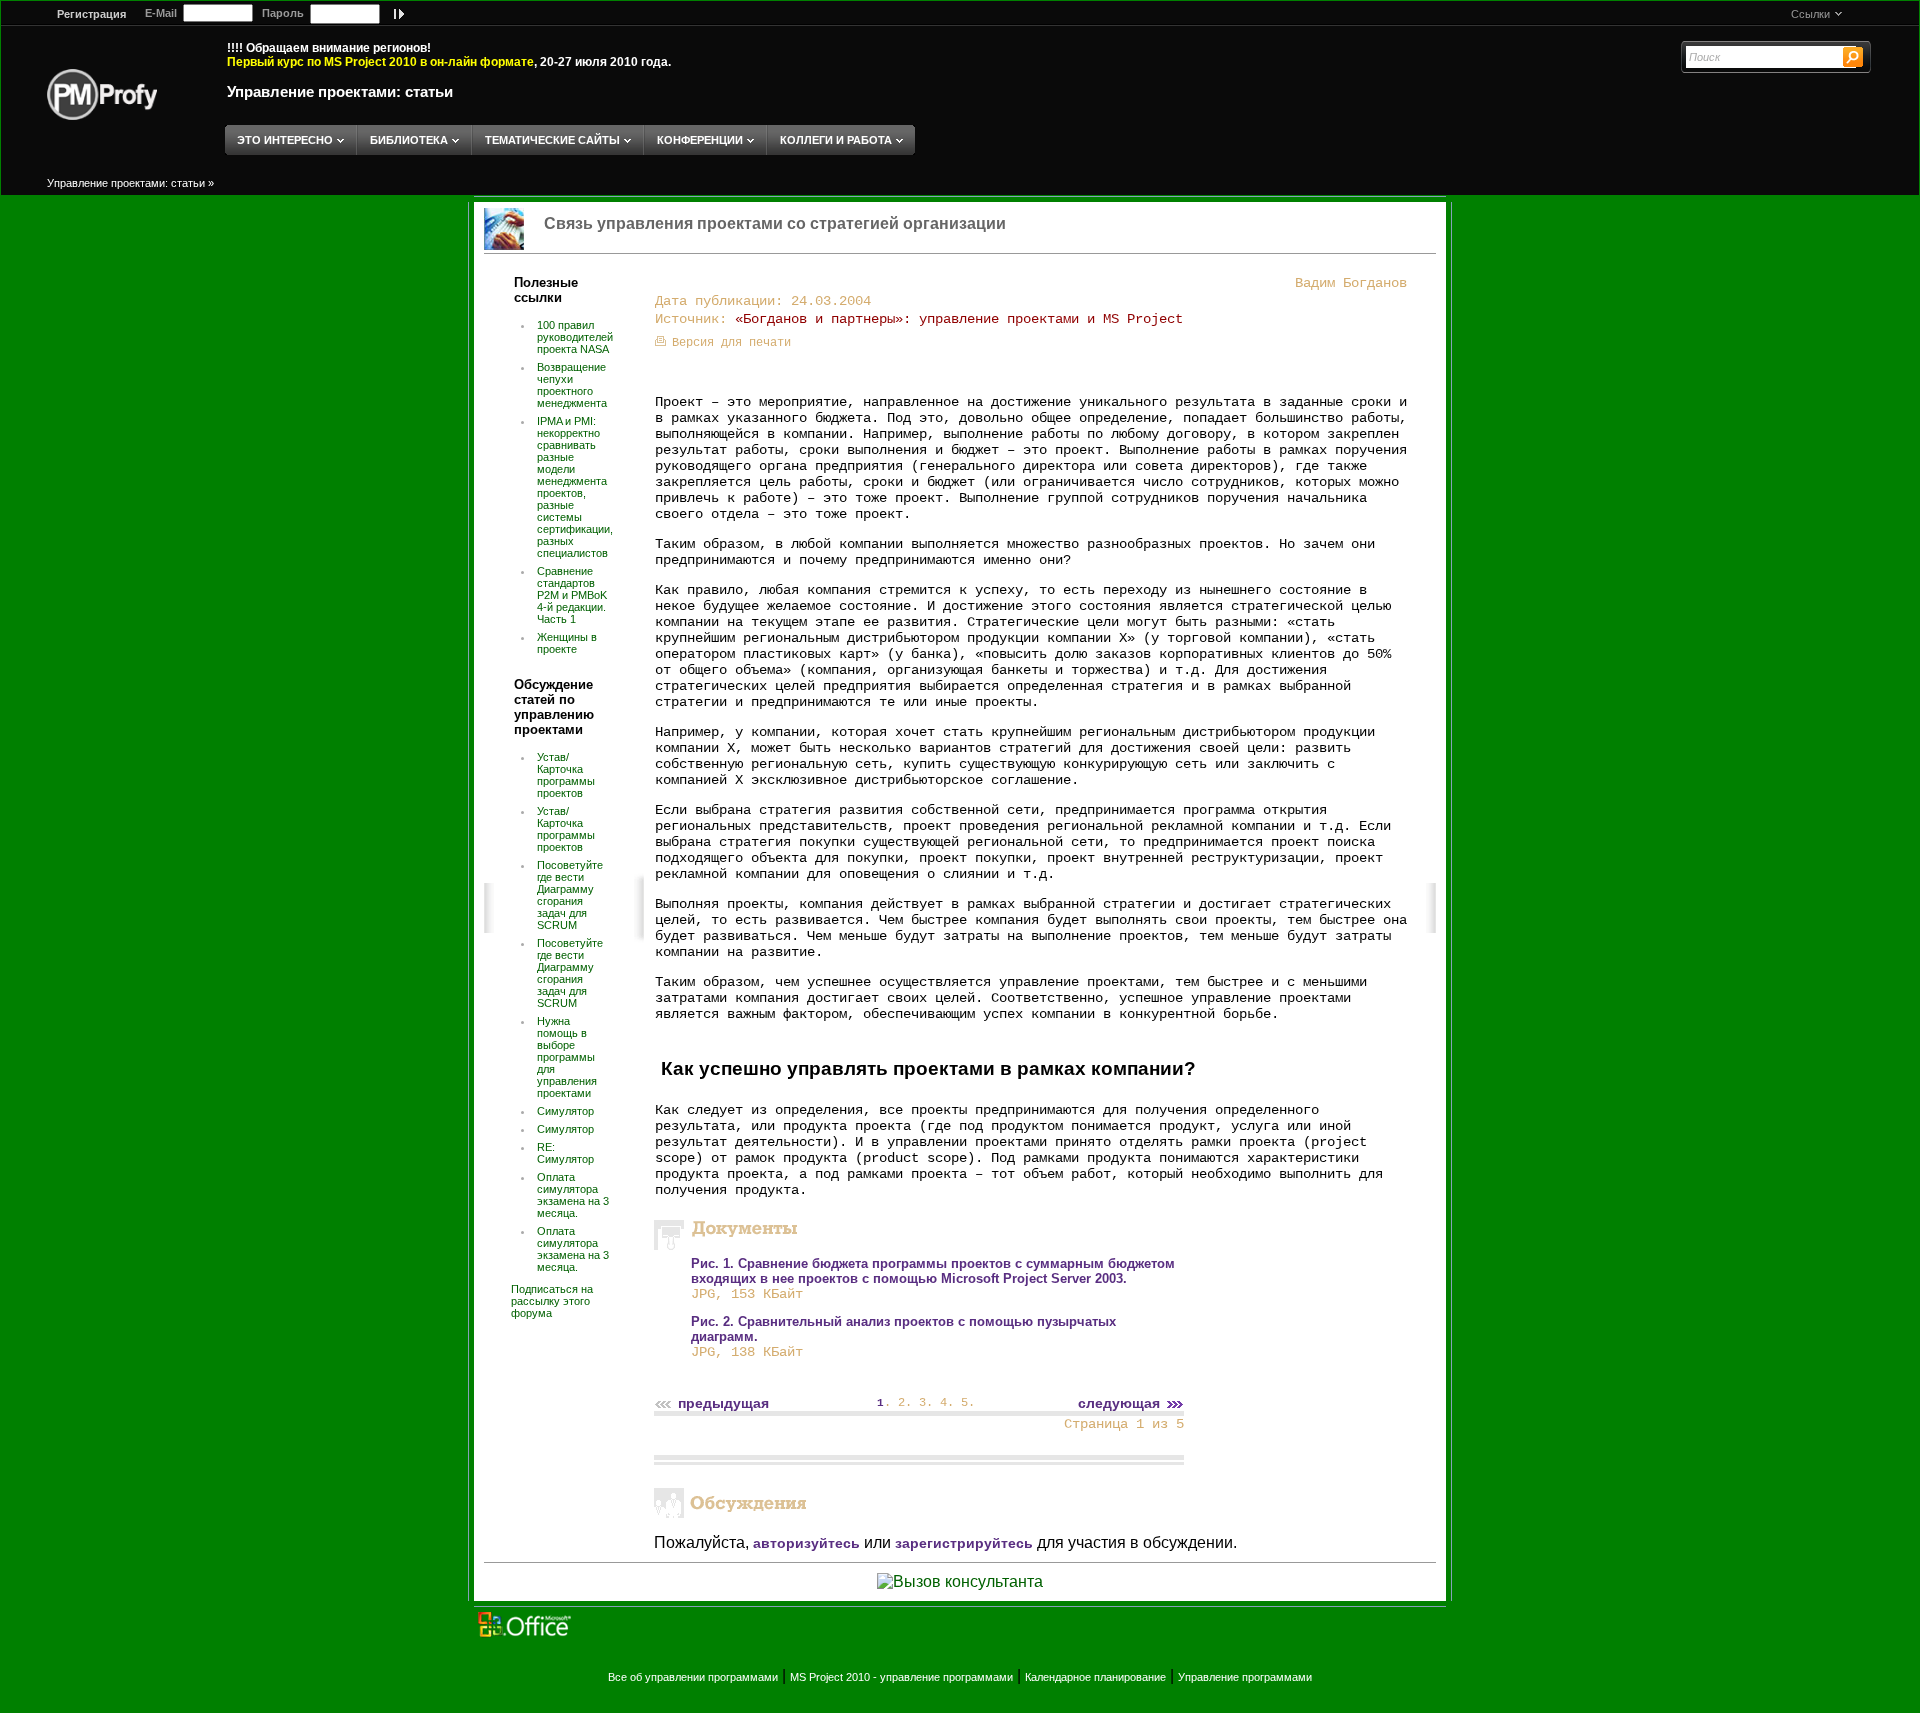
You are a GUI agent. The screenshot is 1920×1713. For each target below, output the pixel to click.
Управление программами (1245, 1677)
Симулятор (565, 1111)
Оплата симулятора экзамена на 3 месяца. (573, 1195)
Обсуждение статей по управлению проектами (554, 707)
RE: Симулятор (565, 1153)
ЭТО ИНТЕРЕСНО (285, 140)
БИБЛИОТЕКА (409, 140)
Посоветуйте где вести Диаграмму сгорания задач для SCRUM (570, 895)
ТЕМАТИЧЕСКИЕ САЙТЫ (552, 140)
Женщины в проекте (567, 643)
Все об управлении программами (693, 1677)
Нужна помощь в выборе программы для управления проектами (567, 1057)
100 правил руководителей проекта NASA (575, 337)
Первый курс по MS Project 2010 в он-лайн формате (380, 62)
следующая (1119, 1403)
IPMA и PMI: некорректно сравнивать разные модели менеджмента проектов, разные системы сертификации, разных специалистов (575, 487)
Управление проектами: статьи (340, 91)
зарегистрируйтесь (964, 1543)
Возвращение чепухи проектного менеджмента (572, 385)
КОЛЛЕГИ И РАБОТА (836, 140)
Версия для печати (731, 343)
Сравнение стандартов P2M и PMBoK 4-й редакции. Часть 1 (572, 595)
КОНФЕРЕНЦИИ (700, 140)
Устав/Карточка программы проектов (566, 775)
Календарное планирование (1095, 1677)
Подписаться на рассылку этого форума (552, 1301)
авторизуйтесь (806, 1543)
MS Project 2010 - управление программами (901, 1677)
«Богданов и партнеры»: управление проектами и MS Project (959, 319)
